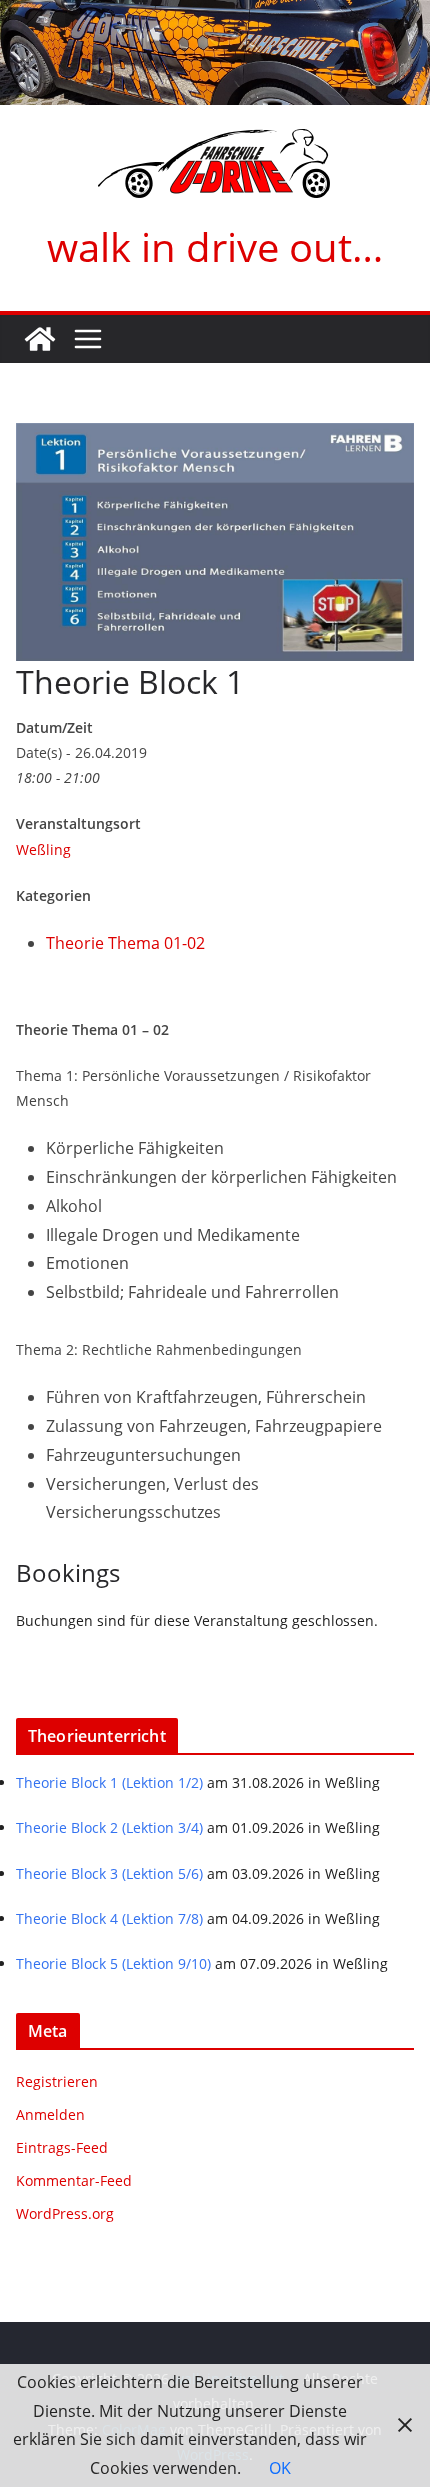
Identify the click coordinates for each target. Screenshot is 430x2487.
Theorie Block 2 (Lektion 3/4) (109, 1827)
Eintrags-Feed (62, 2147)
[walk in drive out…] (40, 339)
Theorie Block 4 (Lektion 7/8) (109, 1918)
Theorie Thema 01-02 (125, 943)
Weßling (43, 849)
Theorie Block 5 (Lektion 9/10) (113, 1963)
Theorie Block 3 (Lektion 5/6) (109, 1873)
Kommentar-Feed (74, 2180)
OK (280, 2468)
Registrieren (57, 2081)
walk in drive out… (215, 246)
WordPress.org (65, 2213)
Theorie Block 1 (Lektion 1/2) (109, 1782)
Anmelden (50, 2114)
